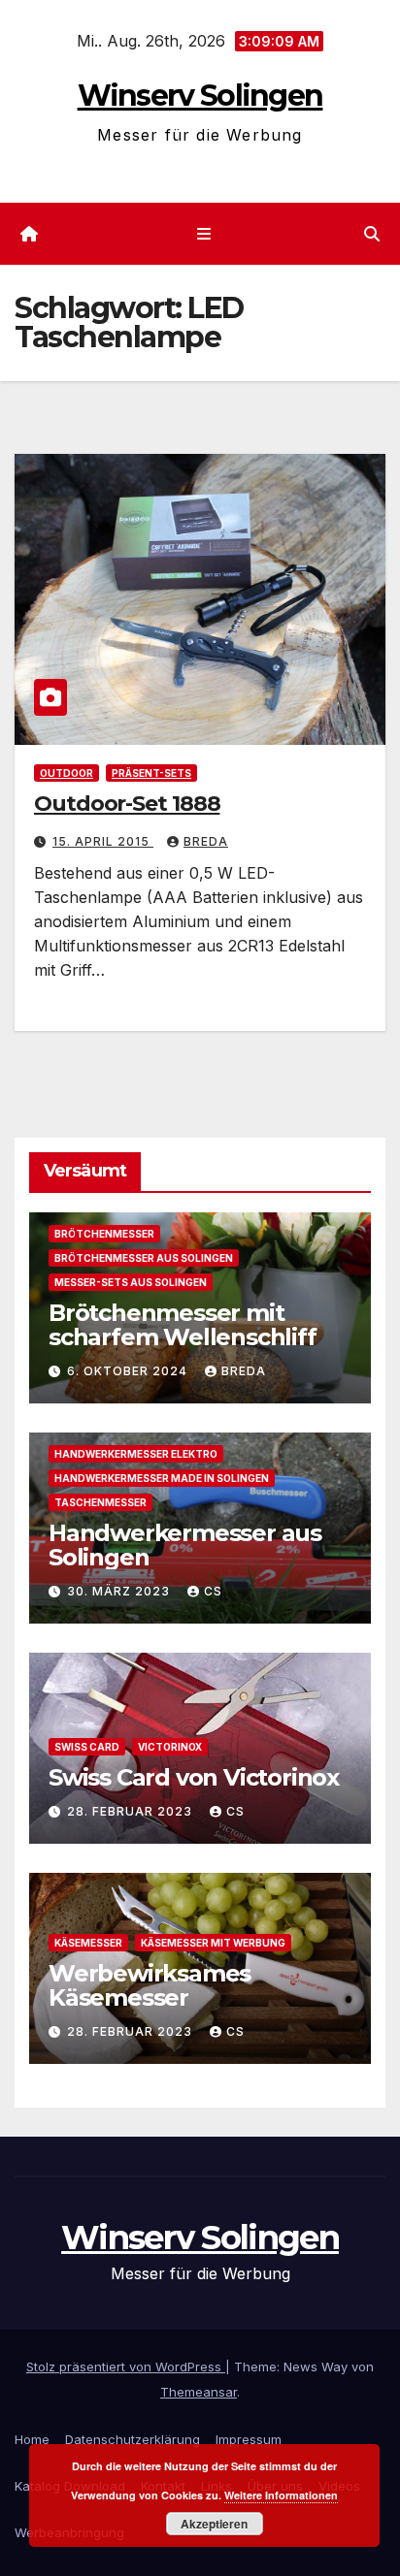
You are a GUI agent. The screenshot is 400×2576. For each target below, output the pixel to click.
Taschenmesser (100, 1502)
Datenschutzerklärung (133, 2439)
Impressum (249, 2439)
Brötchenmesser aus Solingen (144, 1258)
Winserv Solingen (200, 96)
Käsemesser (88, 1943)
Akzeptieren (214, 2524)
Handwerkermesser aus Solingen (185, 1545)
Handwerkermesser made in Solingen (162, 1478)
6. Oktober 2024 (129, 1371)
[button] (372, 234)
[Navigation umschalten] (203, 234)
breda (206, 841)
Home (32, 2439)
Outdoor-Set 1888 (127, 804)
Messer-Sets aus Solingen (131, 1282)
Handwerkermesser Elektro (136, 1454)
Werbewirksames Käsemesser (150, 1985)
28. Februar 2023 (132, 1811)
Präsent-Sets (151, 773)
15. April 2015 (103, 841)
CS (213, 1591)
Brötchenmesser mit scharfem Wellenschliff (183, 1325)
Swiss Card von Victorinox (194, 1777)
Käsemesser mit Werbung (213, 1943)
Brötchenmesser (104, 1234)
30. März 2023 (120, 1591)
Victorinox (170, 1747)
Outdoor (67, 773)
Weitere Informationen (281, 2495)
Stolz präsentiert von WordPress (126, 2367)
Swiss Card (87, 1747)
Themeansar (199, 2392)
